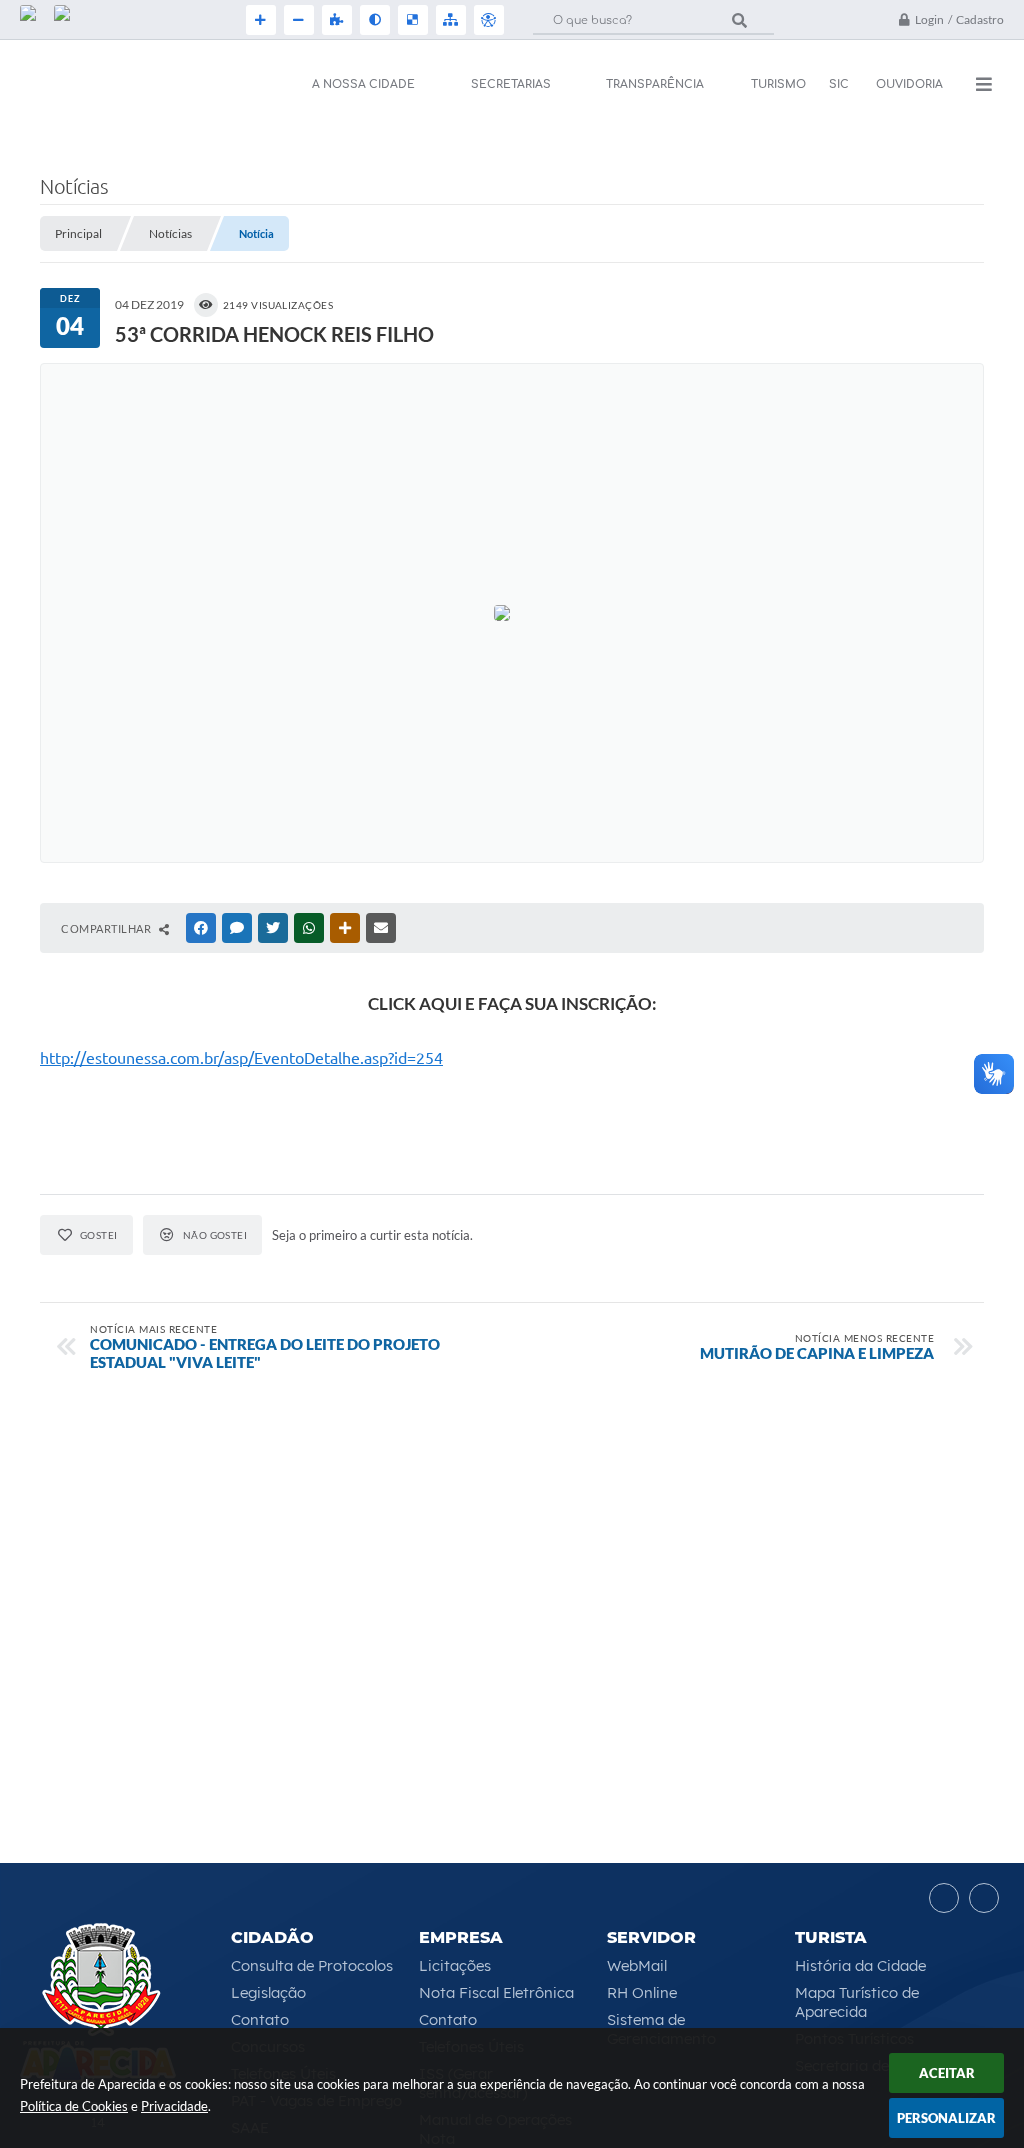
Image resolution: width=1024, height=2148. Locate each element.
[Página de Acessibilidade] (487, 20)
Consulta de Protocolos (312, 1965)
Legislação (268, 1992)
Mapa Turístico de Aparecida (857, 2002)
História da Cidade (860, 1965)
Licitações (455, 1965)
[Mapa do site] (449, 20)
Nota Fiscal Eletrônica (496, 1992)
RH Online (642, 1992)
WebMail (637, 1965)
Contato (260, 2019)
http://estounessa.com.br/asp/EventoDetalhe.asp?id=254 (241, 1058)
